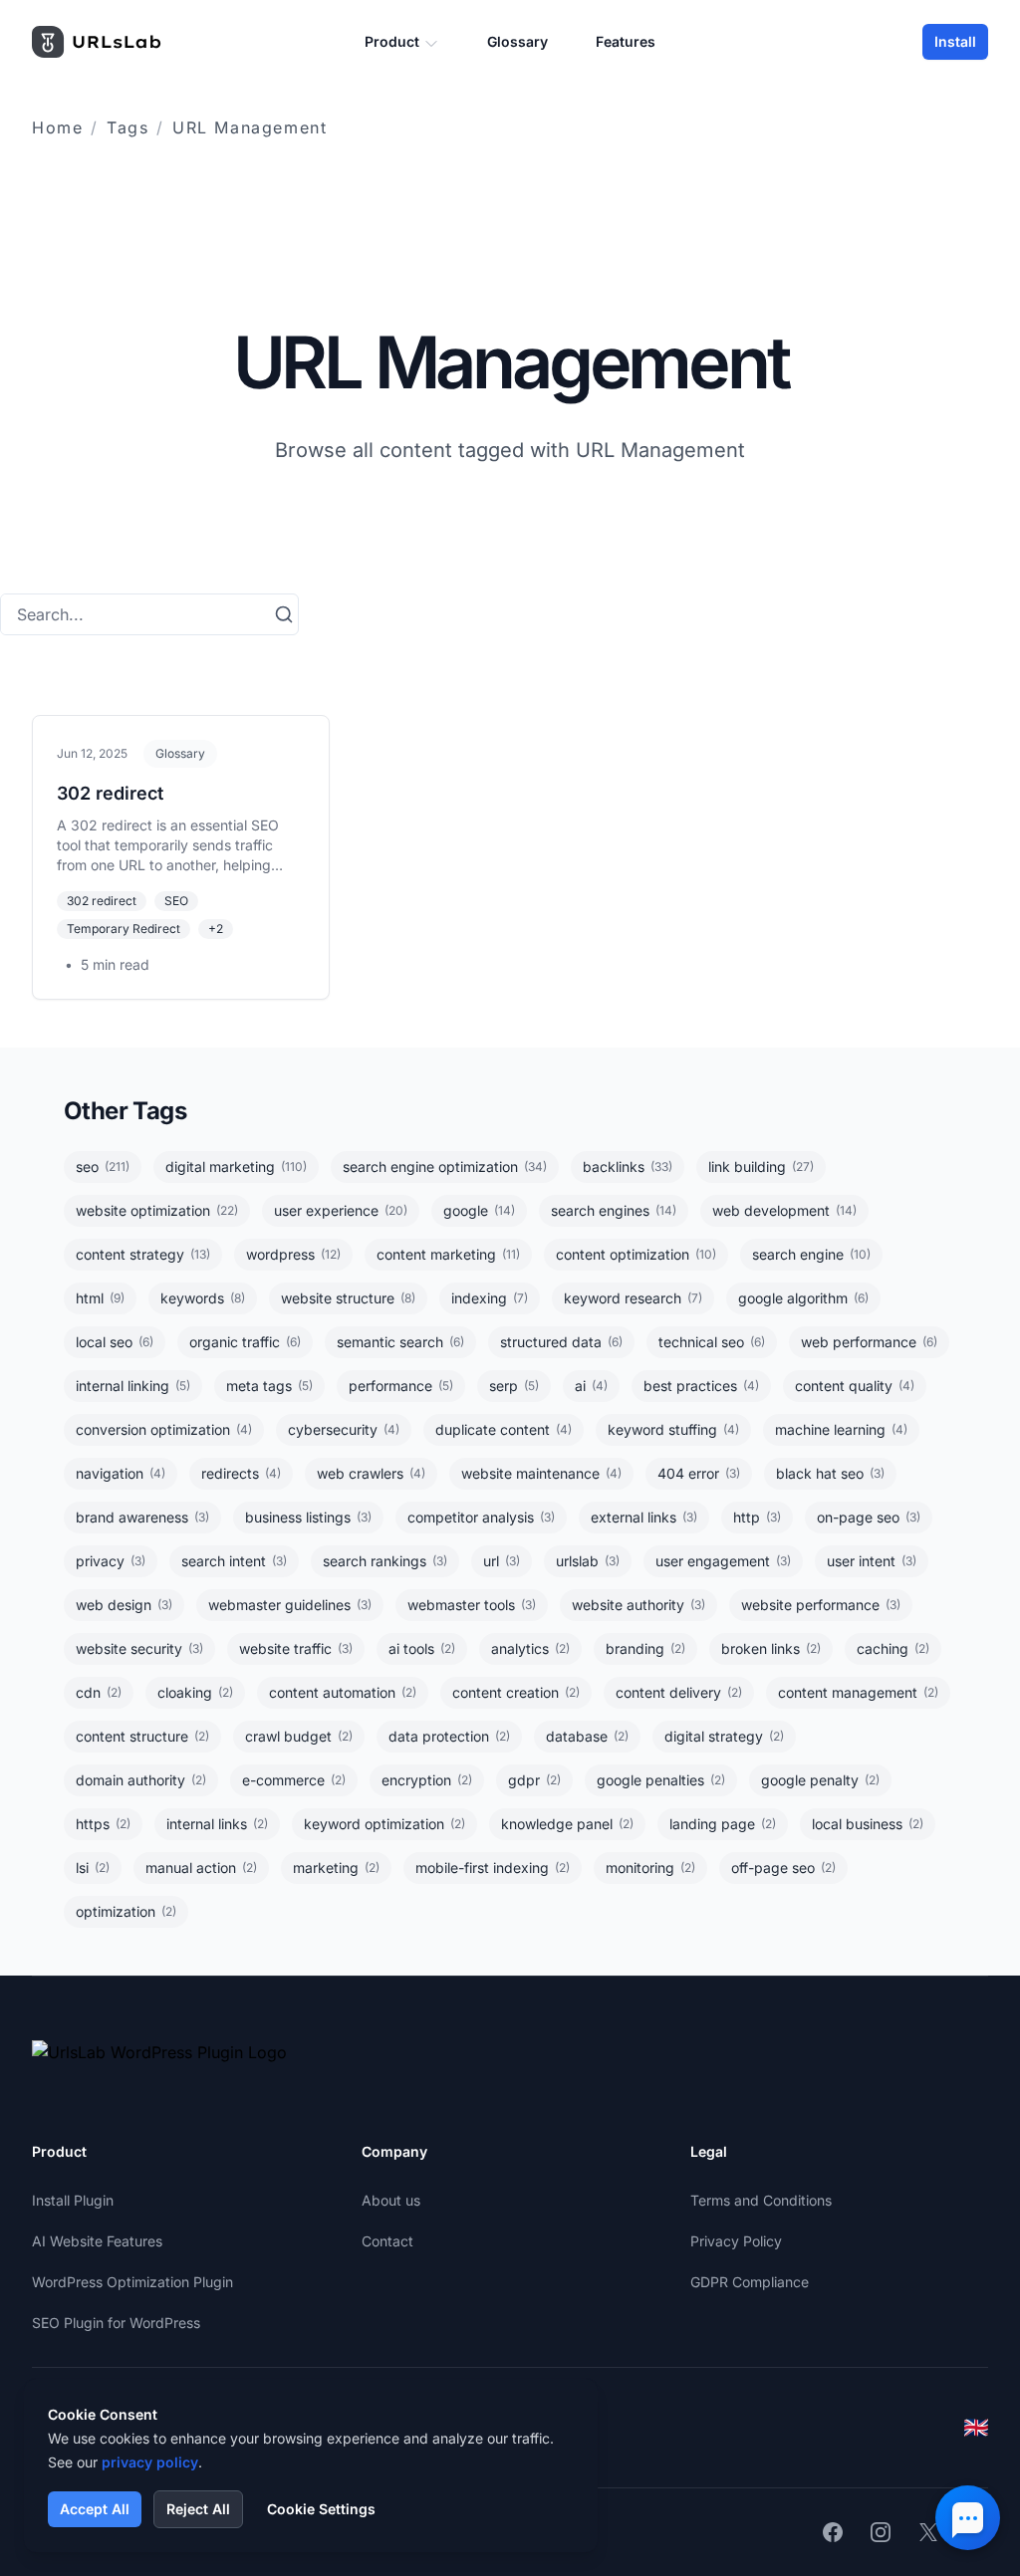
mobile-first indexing (493, 1868)
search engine (811, 1254)
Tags (127, 127)
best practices (701, 1386)
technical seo (712, 1342)
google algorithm (803, 1298)
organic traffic (245, 1342)
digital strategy (724, 1736)
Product (392, 41)
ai (591, 1386)
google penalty (820, 1780)
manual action (201, 1868)
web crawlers (371, 1473)
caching (893, 1648)
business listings (308, 1517)
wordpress (293, 1254)
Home (57, 127)
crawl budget (299, 1736)
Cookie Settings (321, 2509)
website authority (638, 1605)
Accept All (95, 2509)
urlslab (588, 1561)
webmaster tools (472, 1605)
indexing (490, 1298)
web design (124, 1605)
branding (645, 1648)
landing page (723, 1824)
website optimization (157, 1210)
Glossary (517, 41)
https (103, 1824)
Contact (387, 2241)
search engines (614, 1210)
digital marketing (236, 1167)
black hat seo (830, 1473)
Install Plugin (73, 2200)
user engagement (723, 1561)
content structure (142, 1736)
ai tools (422, 1648)
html (100, 1298)
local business (868, 1824)
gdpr (534, 1780)
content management (858, 1692)
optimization (126, 1911)
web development (784, 1210)
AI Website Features (97, 2241)
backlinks (628, 1167)
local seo (115, 1342)
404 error (699, 1473)
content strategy (143, 1254)
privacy (111, 1561)
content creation (516, 1692)
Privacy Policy (736, 2241)
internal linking (133, 1386)
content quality (855, 1386)
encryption (427, 1780)
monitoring (650, 1868)
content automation (343, 1692)
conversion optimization (164, 1429)
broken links (771, 1648)
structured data (561, 1342)
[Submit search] (284, 614)
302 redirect (110, 793)
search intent (234, 1561)
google (479, 1210)
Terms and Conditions (761, 2200)
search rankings (385, 1561)
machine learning (841, 1429)
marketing (336, 1868)
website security (139, 1648)
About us (391, 2200)
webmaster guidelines (290, 1605)
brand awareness (142, 1517)
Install (955, 41)
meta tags (269, 1386)
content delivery (679, 1692)
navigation (121, 1473)
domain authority (141, 1780)
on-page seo (869, 1517)
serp (514, 1386)
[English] (976, 2428)
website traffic (296, 1648)
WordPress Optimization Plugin (132, 2282)
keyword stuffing (673, 1429)
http (757, 1517)
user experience (341, 1210)
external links (644, 1517)
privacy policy (150, 2462)
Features (626, 41)
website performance (821, 1605)
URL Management (250, 127)
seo (103, 1167)
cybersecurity (344, 1429)
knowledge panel (567, 1824)
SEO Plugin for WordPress (116, 2323)
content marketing (448, 1254)
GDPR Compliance (750, 2282)
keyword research (633, 1298)
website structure (348, 1298)
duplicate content (504, 1429)
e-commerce (294, 1780)
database (587, 1736)
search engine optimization (445, 1167)
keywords (203, 1298)
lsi (93, 1868)
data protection (449, 1736)
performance (401, 1386)
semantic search (400, 1342)
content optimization (636, 1254)
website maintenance (541, 1473)
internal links (217, 1824)
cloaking (195, 1692)
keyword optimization (384, 1824)
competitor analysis (481, 1517)
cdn (99, 1692)
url (502, 1561)
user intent (872, 1561)
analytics (530, 1648)
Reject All (198, 2509)
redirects (241, 1473)
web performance (869, 1342)
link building (761, 1167)
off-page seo (783, 1868)
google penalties (661, 1780)
